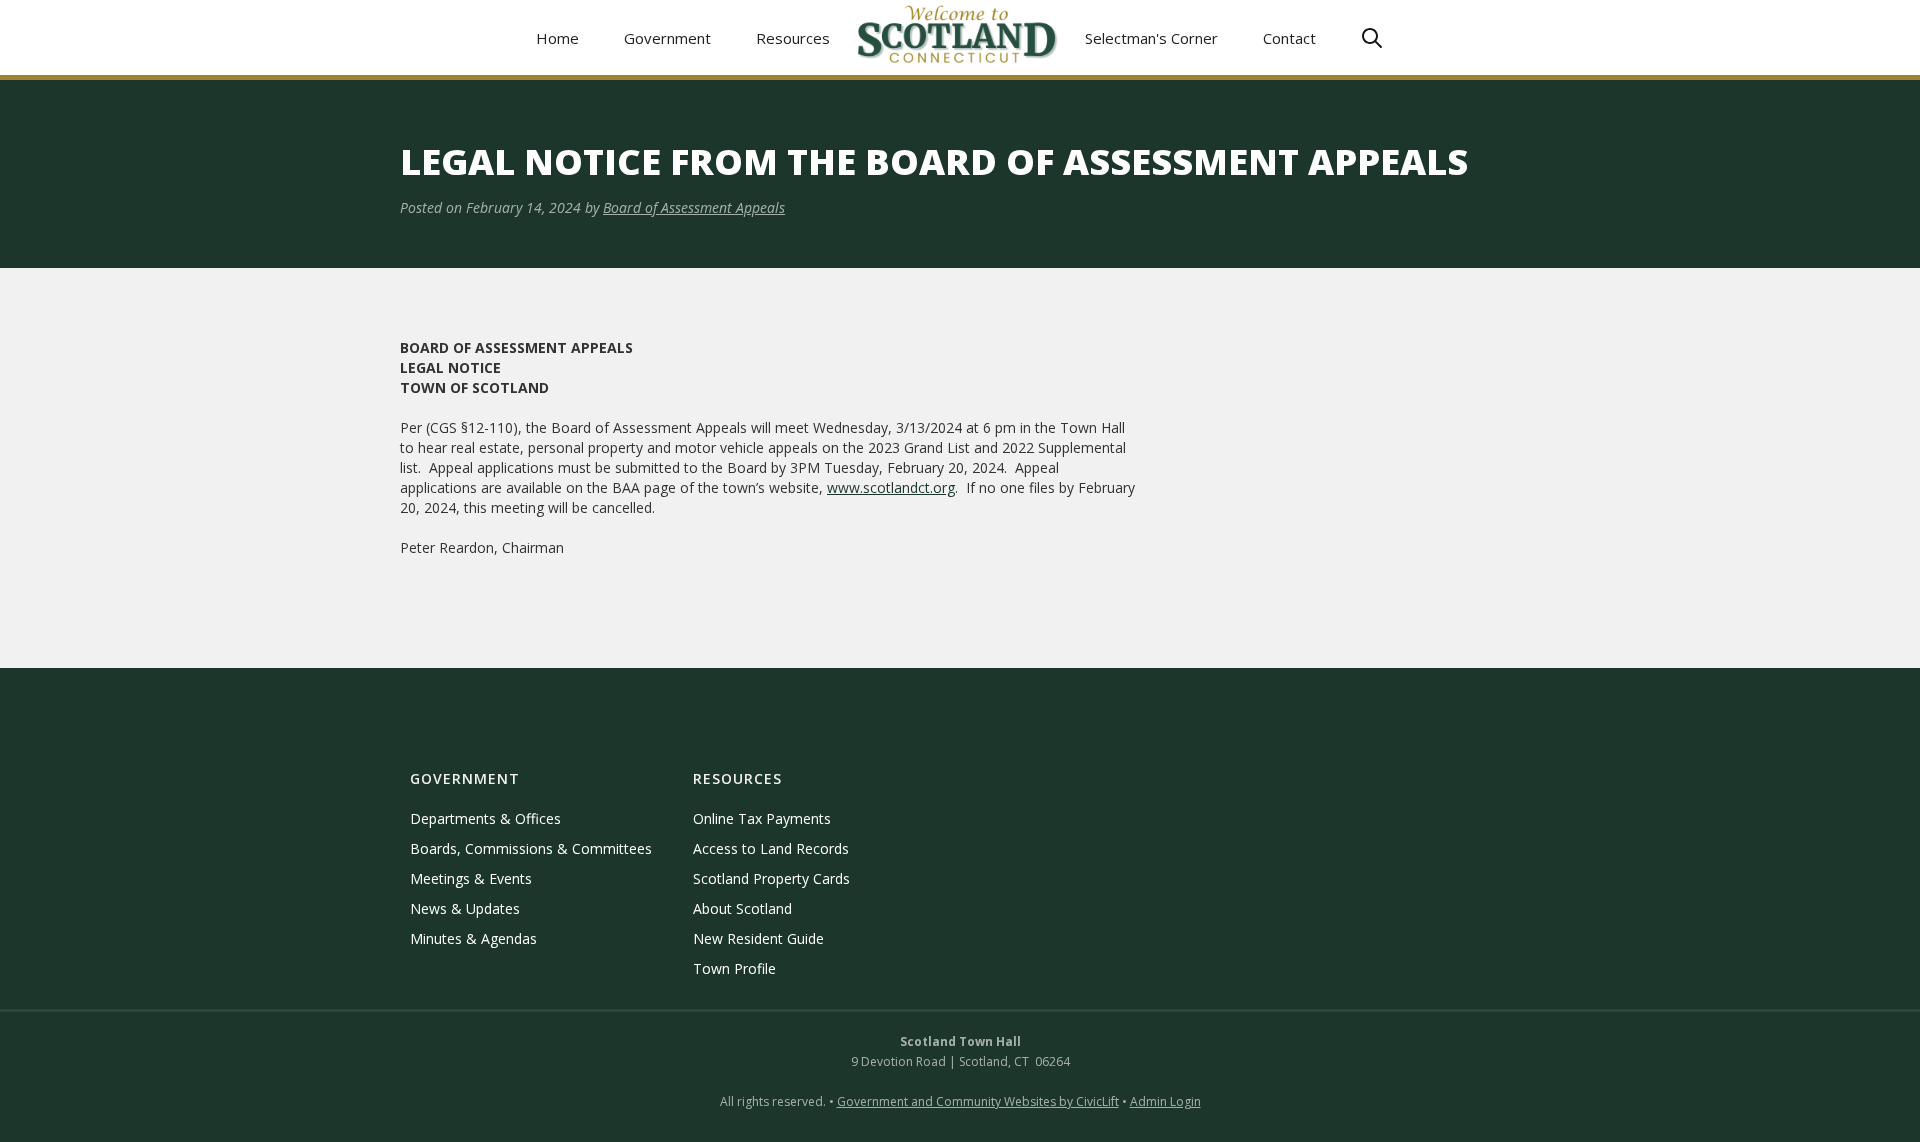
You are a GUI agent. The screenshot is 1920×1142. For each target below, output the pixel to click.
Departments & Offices (485, 818)
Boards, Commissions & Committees (531, 848)
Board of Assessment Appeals (694, 207)
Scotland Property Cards (771, 878)
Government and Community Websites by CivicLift (978, 1101)
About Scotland (742, 908)
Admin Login (1165, 1101)
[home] (958, 37)
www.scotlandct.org (891, 487)
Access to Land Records (771, 848)
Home (557, 38)
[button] (668, 37)
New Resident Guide (758, 938)
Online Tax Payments (762, 818)
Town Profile (734, 968)
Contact (1289, 38)
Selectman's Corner (1151, 38)
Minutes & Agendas (473, 938)
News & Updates (465, 908)
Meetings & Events (471, 878)
